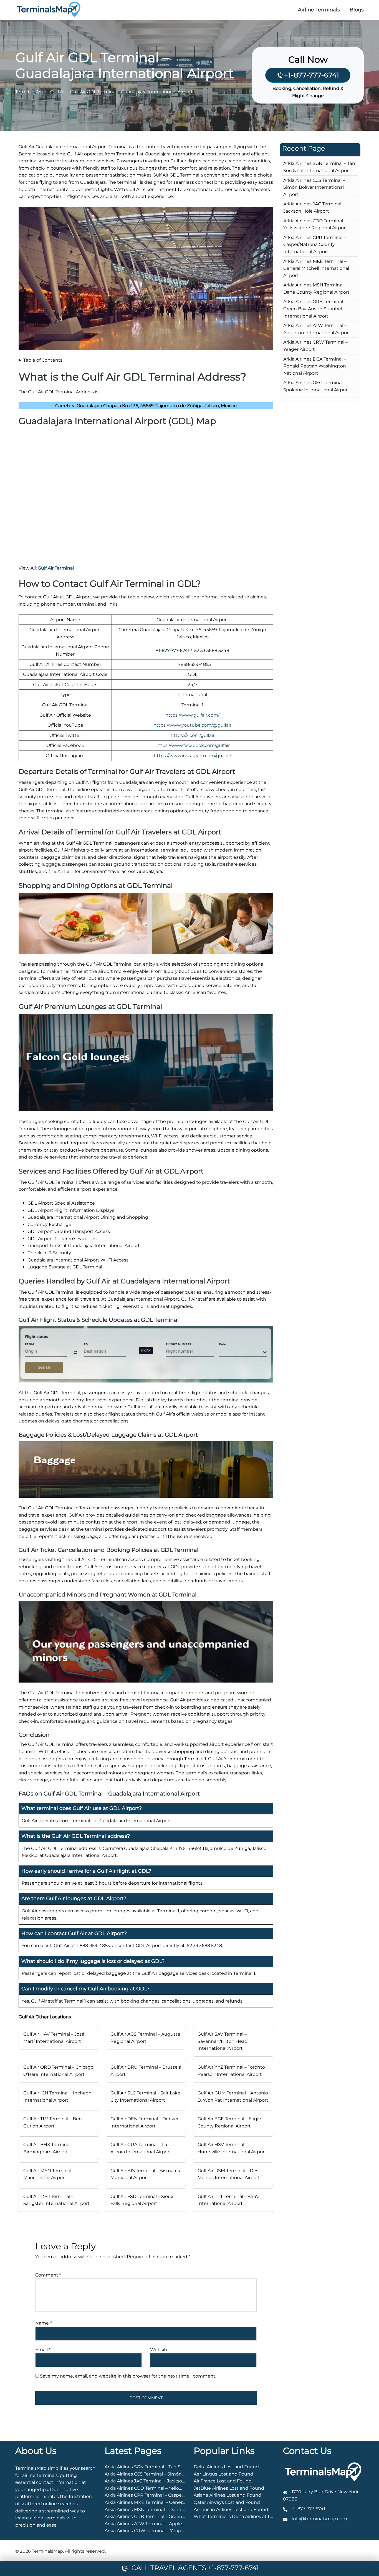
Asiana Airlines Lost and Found (228, 2495)
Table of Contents (43, 360)
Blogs (357, 10)
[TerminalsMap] (49, 9)
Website (159, 2350)
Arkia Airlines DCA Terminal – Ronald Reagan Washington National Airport (315, 366)
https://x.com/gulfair (193, 735)
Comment (48, 2275)
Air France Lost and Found (223, 2481)
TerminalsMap (31, 92)
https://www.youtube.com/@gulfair (192, 725)
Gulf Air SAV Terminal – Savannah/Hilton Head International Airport (223, 2041)
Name (43, 2323)
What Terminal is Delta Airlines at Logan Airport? (247, 2516)
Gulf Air (58, 92)
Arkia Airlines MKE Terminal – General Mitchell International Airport (316, 268)
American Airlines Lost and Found (231, 2510)
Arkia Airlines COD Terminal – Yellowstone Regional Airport (169, 2488)
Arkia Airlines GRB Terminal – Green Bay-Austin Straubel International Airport (315, 309)
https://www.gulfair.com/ (192, 715)
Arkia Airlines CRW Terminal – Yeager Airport (153, 2531)
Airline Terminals (319, 10)
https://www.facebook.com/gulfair (193, 745)
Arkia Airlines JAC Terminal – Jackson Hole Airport (159, 2481)
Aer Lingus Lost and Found (223, 2474)
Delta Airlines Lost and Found (226, 2467)
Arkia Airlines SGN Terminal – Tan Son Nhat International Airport (175, 2467)
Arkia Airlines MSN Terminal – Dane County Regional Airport (170, 2510)
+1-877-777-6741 (312, 75)
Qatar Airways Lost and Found (227, 2502)
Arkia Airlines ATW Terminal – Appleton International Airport (170, 2524)
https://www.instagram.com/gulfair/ (192, 756)
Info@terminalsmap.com (319, 2519)
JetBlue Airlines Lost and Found (229, 2488)
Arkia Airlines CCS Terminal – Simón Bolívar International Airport (314, 187)
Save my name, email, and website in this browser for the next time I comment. (128, 2376)
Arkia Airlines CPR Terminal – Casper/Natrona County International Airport (314, 245)
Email (43, 2350)
